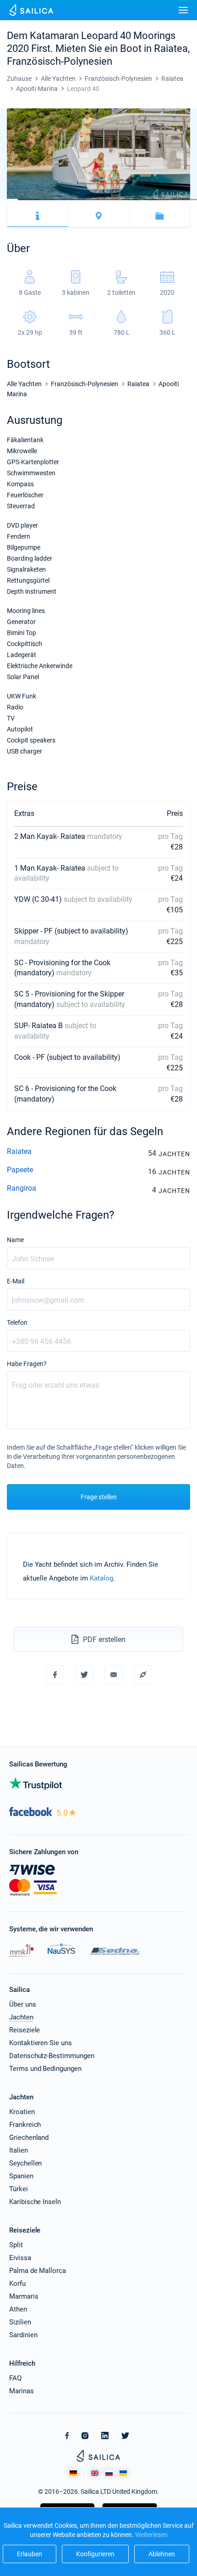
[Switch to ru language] (109, 2473)
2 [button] (27, 200)
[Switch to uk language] (123, 2473)
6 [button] (98, 200)
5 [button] (80, 200)
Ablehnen (162, 2554)
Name (15, 1240)
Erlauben (30, 2554)
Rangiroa (22, 1188)
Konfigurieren (95, 2554)
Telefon (17, 1322)
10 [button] (170, 200)
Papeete (20, 1170)
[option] (98, 154)
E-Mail (16, 1281)
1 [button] (9, 200)
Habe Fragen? (27, 1364)
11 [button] (188, 200)
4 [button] (63, 200)
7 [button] (116, 200)
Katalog (101, 1578)
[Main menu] (183, 10)
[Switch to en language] (95, 2473)
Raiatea (19, 1151)
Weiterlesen (151, 2535)
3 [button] (45, 200)
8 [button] (134, 200)
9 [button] (152, 200)
